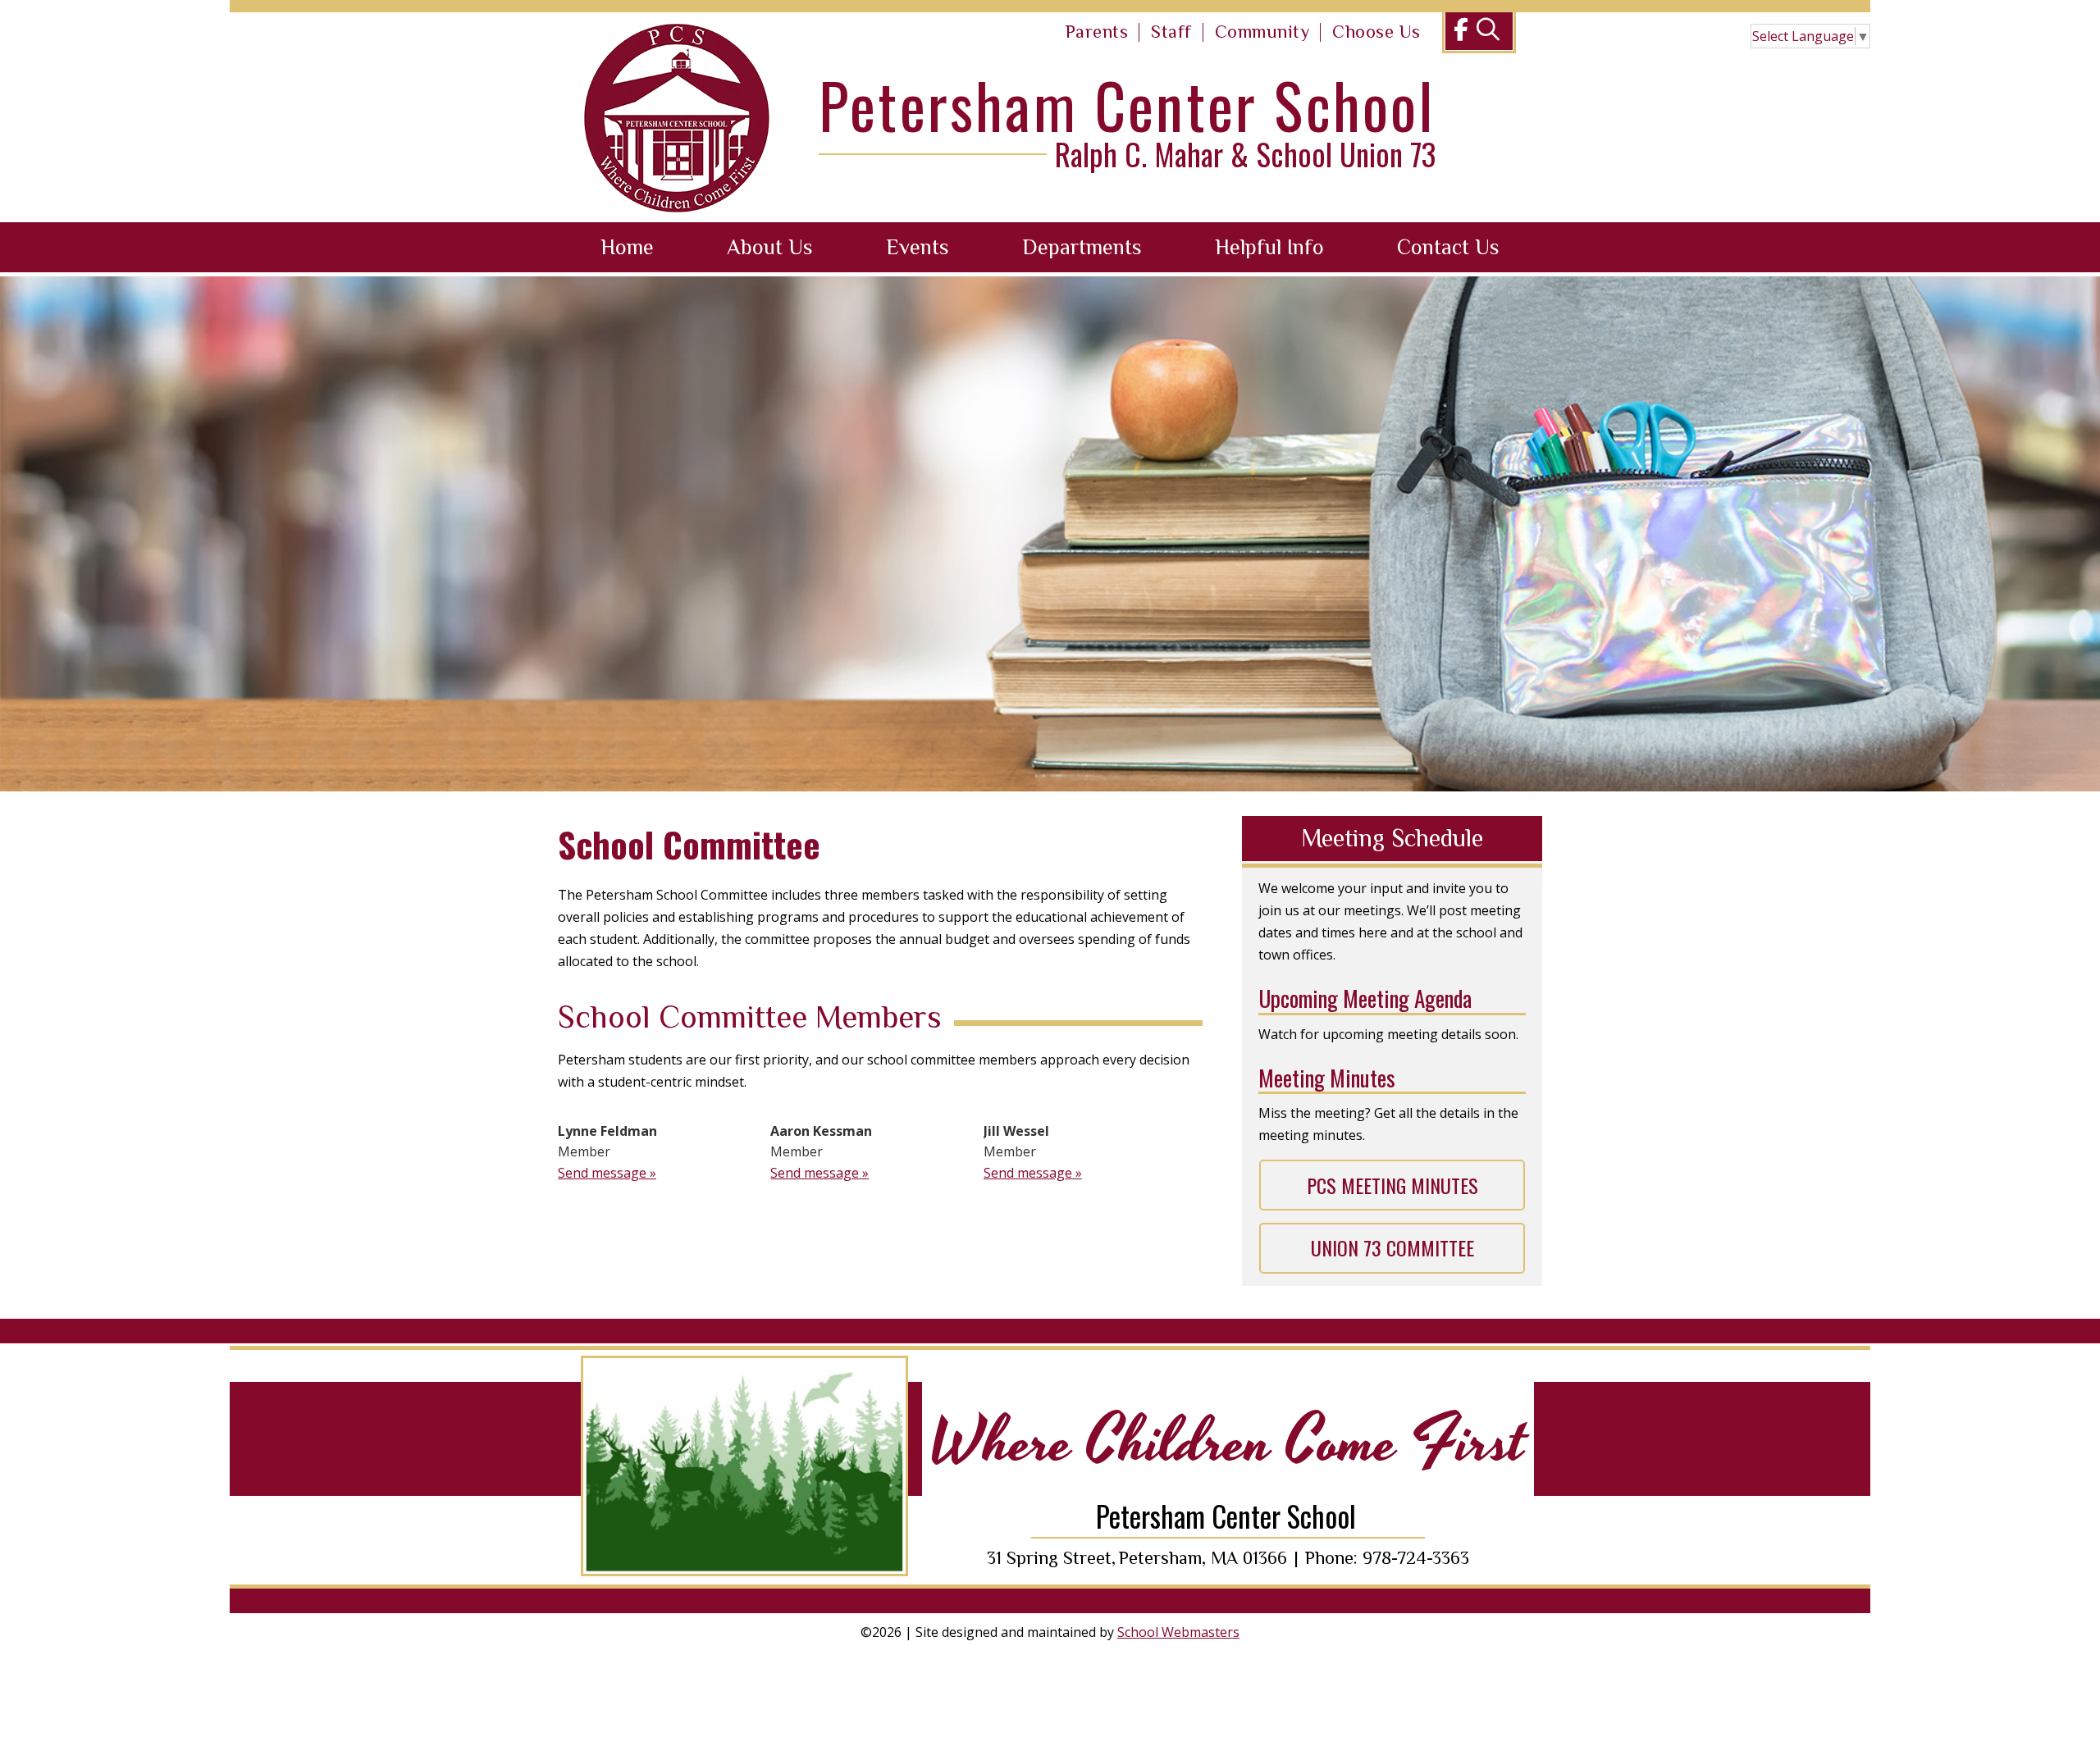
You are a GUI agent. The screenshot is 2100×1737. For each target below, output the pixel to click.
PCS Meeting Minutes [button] (1392, 1185)
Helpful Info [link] (1269, 247)
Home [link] (627, 247)
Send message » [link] (607, 1173)
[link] (1097, 33)
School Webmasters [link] (1178, 1632)
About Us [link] (770, 247)
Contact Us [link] (1448, 247)
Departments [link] (1082, 247)
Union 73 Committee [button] (1392, 1247)
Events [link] (918, 247)
